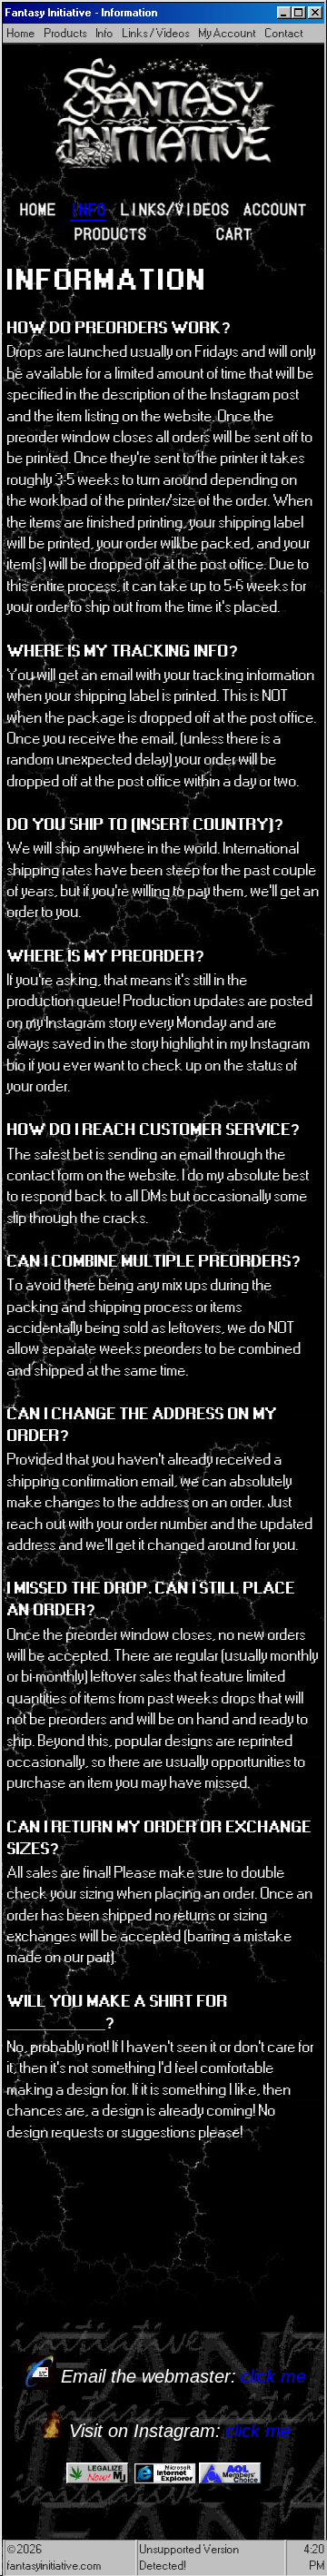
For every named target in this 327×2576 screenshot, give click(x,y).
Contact (284, 33)
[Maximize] (299, 13)
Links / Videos (156, 33)
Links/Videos (175, 208)
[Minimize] (284, 13)
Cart (234, 233)
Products (66, 33)
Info (105, 33)
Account (275, 208)
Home (21, 33)
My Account (228, 33)
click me (273, 2376)
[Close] (315, 13)
